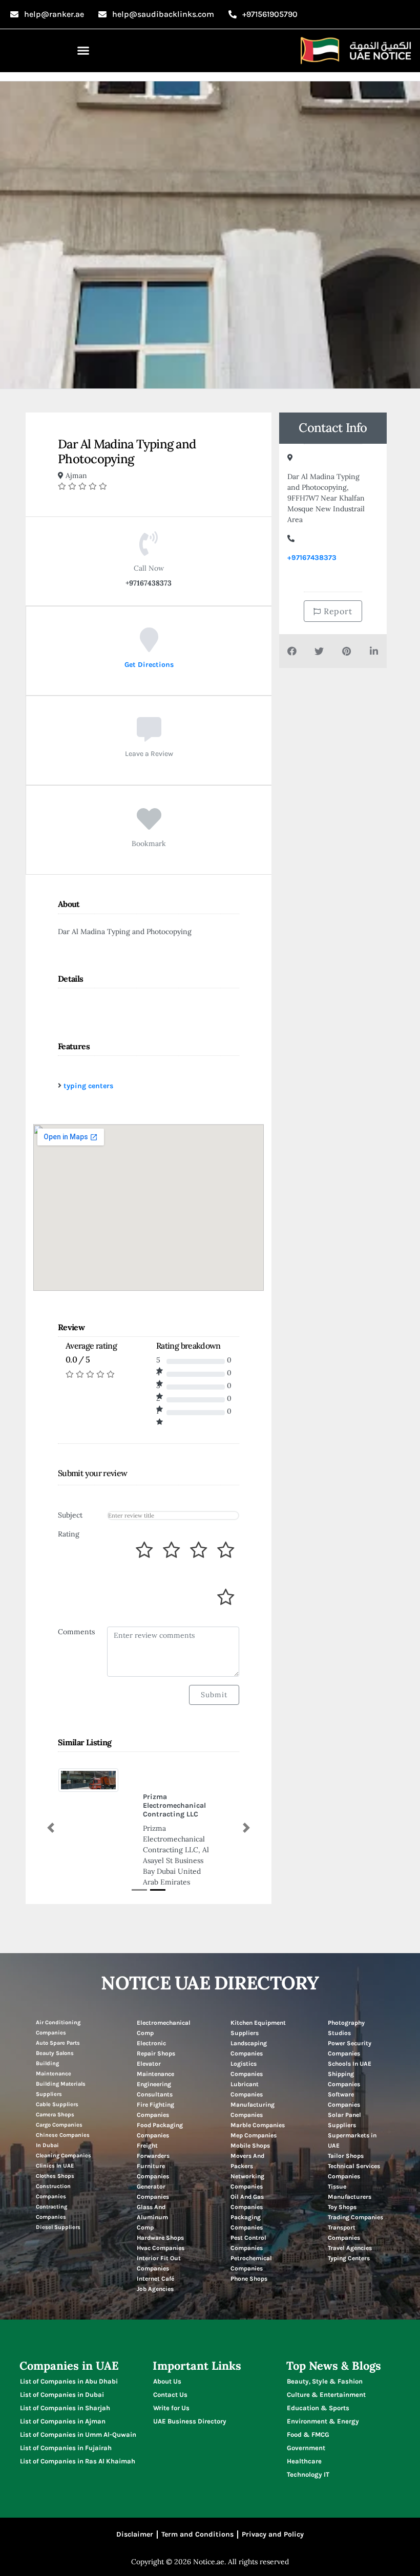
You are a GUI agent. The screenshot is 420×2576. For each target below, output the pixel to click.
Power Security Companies (350, 2020)
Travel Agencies (350, 2220)
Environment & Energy (323, 2393)
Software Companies (344, 2071)
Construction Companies (53, 2163)
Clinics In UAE (55, 2138)
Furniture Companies (153, 2143)
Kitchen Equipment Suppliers (258, 2000)
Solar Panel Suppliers (344, 2092)
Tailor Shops (346, 2128)
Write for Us (171, 2380)
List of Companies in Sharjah (65, 2380)
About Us (167, 2353)
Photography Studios (346, 2000)
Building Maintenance (54, 2040)
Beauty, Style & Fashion (325, 2353)
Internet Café (155, 2250)
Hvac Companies (161, 2220)
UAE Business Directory (190, 2393)
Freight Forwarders (153, 2123)
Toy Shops (342, 2179)
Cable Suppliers (57, 2076)
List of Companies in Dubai (62, 2366)
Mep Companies (254, 2107)
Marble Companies (258, 2097)
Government (306, 2420)
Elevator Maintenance (155, 2041)
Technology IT (308, 2446)
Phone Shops (249, 2250)
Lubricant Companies (247, 2061)
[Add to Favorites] (149, 826)
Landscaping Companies (249, 2020)
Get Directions (149, 664)
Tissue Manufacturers (350, 2163)
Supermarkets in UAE (352, 2112)
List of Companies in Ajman (63, 2393)
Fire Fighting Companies (155, 2082)
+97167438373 (312, 558)
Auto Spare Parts (58, 2015)
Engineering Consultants (155, 2061)
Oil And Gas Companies (247, 2174)
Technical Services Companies (354, 2143)
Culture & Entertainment (326, 2366)
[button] (83, 51)
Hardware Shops (160, 2210)
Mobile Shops (250, 2117)
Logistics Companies (247, 2041)
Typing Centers (349, 2230)
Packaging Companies (247, 2194)
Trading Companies (355, 2189)
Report (337, 611)
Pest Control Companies (248, 2215)
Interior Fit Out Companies (159, 2235)
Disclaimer (135, 2506)
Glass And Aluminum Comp (152, 2189)
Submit (214, 1695)
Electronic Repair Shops (156, 2020)
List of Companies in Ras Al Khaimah (78, 2433)
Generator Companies (153, 2163)
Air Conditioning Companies (58, 1999)
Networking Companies (247, 2153)
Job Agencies (155, 2261)
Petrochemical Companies (251, 2235)
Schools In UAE (350, 2036)
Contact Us (170, 2366)
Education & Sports (318, 2380)
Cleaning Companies (64, 2127)
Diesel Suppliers (58, 2199)
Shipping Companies (344, 2051)
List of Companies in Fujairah (66, 2420)
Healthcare (304, 2433)
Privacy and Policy (273, 2506)
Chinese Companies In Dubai (63, 2112)
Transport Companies (344, 2204)
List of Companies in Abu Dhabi (69, 2353)
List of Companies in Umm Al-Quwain (78, 2406)
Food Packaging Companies (160, 2102)
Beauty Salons (55, 2025)
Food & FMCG (308, 2406)
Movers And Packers (247, 2133)
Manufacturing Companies (253, 2082)
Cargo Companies (59, 2097)
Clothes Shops (55, 2148)
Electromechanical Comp (164, 2000)
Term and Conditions (197, 2506)
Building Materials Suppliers (61, 2061)
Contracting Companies (51, 2184)
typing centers (88, 1086)
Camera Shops (55, 2086)
